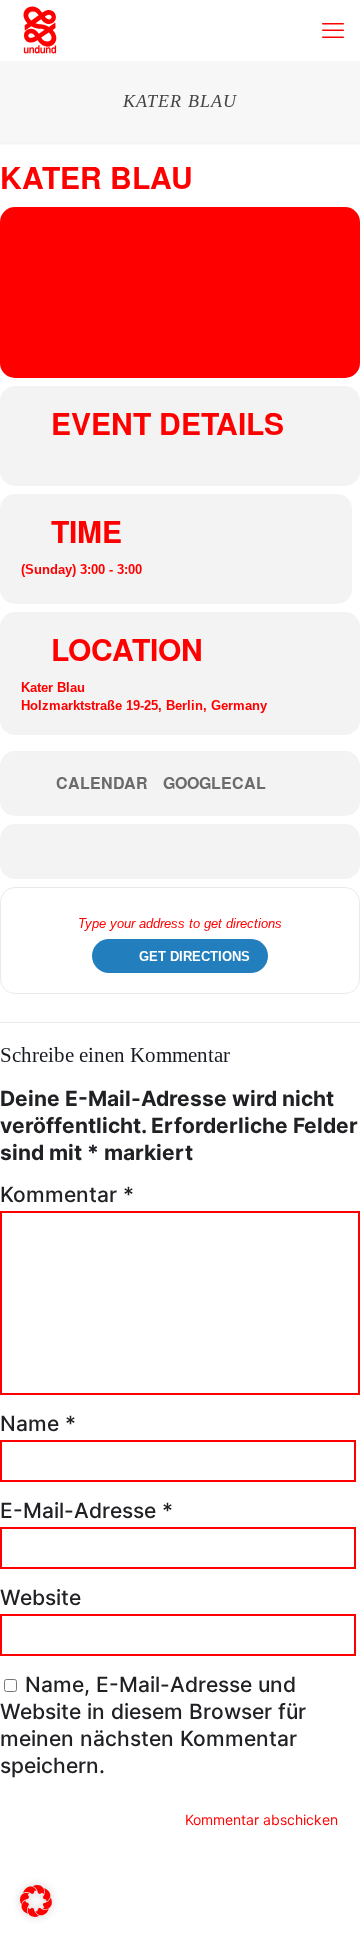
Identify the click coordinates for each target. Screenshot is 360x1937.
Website (40, 1597)
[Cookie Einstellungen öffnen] (36, 1909)
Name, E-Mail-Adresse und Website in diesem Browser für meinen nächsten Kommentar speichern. (153, 1725)
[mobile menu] (333, 30)
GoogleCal (214, 783)
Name (38, 1423)
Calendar (102, 783)
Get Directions (194, 956)
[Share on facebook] (162, 851)
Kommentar (67, 1194)
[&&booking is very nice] (40, 30)
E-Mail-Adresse (86, 1510)
